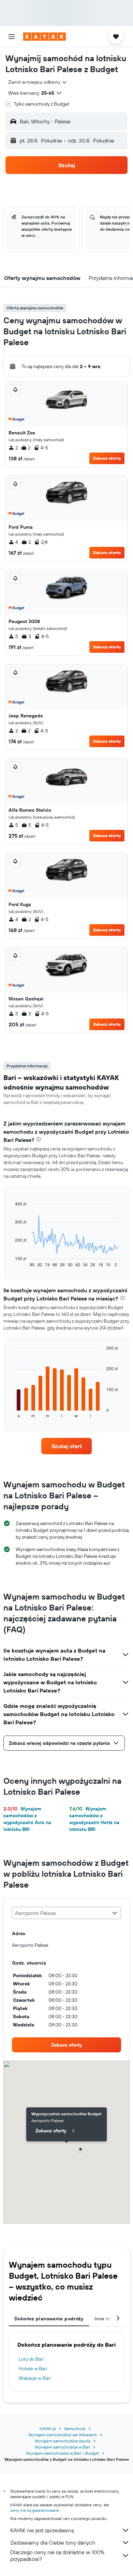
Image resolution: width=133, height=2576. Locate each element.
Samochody (75, 2429)
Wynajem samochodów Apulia (63, 2441)
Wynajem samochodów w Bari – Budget (62, 2453)
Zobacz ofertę (107, 458)
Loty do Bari (31, 2359)
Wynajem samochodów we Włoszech (63, 2435)
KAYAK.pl (48, 2429)
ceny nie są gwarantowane (35, 2510)
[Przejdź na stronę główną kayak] (45, 37)
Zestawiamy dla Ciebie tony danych (53, 2543)
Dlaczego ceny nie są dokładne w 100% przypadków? (57, 2555)
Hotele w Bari (33, 2369)
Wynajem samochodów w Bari (62, 2447)
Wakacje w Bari (35, 2378)
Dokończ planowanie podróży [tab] (49, 2319)
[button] (12, 37)
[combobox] (38, 82)
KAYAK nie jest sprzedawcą (42, 2530)
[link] (66, 1446)
